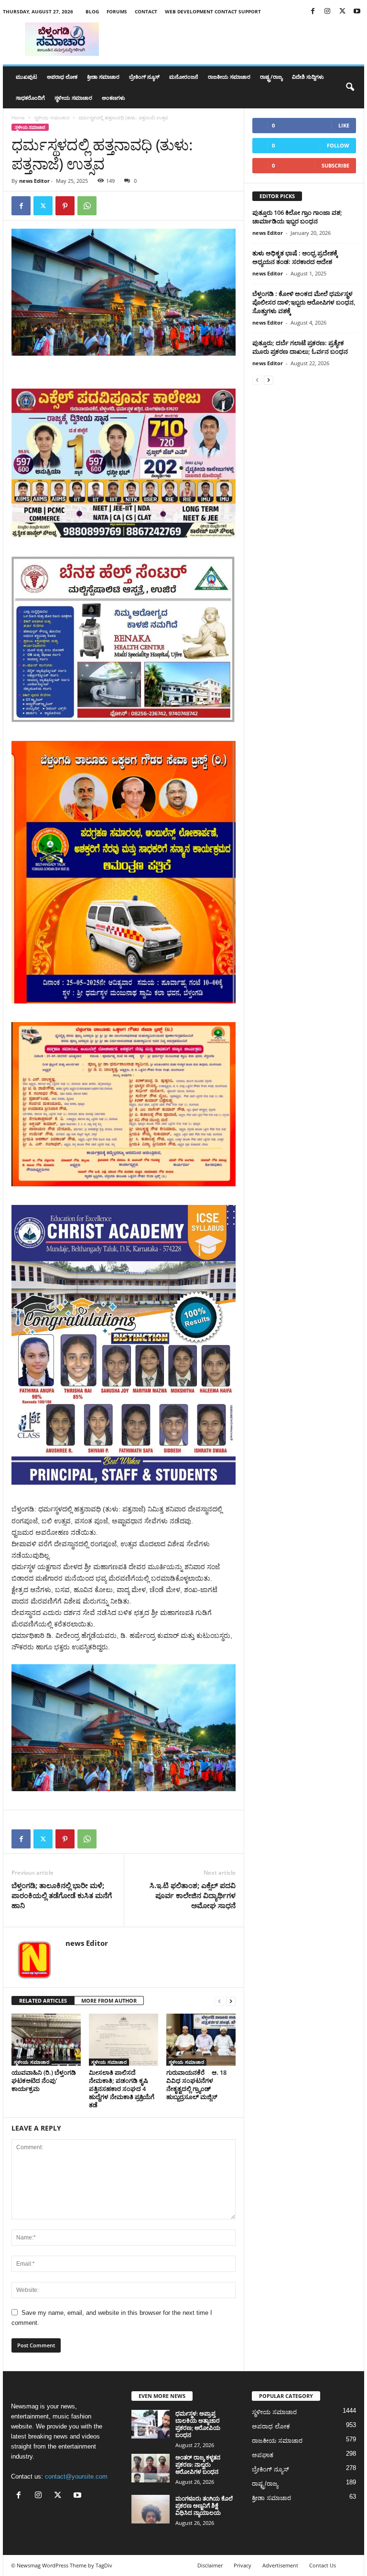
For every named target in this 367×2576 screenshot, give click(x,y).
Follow (338, 145)
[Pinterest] (65, 206)
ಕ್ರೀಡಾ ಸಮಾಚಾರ (103, 77)
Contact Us (323, 2565)
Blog (92, 11)
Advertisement (280, 2565)
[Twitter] (342, 12)
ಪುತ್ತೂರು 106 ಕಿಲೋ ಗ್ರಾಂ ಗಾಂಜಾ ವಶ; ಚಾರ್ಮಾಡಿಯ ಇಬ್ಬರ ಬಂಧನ (297, 217)
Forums (117, 11)
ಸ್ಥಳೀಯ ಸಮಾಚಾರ (73, 98)
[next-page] (231, 2001)
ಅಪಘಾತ (263, 2455)
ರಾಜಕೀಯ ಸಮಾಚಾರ (229, 77)
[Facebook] (313, 12)
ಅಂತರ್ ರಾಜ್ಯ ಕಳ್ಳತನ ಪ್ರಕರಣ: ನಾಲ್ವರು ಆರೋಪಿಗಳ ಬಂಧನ (198, 2465)
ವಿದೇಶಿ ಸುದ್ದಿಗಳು (308, 77)
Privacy (243, 2565)
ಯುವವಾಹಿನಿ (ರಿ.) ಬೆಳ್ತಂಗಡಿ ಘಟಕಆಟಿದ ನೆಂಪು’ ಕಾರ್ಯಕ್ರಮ (44, 2080)
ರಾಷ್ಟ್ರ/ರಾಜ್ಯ (271, 77)
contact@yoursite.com (76, 2476)
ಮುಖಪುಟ (27, 77)
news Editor (34, 181)
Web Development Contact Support (213, 11)
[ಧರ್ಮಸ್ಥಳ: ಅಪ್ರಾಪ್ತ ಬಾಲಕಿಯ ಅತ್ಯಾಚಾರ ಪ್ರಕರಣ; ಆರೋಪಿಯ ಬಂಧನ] (151, 2424)
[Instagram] (327, 12)
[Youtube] (357, 12)
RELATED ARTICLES (43, 2001)
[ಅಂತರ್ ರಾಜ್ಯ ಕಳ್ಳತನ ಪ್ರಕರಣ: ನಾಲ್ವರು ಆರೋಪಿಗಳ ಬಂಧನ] (151, 2468)
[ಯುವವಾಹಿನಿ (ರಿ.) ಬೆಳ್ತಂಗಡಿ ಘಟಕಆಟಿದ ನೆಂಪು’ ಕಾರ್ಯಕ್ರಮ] (46, 2039)
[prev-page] (219, 2001)
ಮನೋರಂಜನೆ (184, 77)
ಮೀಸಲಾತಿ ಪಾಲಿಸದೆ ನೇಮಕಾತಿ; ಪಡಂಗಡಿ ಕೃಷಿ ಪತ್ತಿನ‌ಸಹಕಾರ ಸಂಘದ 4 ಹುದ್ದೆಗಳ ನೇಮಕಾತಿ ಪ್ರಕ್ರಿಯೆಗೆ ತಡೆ (122, 2089)
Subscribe (335, 165)
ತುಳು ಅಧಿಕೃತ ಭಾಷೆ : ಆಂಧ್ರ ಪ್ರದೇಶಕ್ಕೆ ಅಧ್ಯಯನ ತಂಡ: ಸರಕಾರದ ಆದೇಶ (295, 257)
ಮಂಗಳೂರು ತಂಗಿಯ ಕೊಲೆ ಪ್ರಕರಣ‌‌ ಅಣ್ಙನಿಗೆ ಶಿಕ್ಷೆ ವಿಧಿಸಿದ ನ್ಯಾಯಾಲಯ (204, 2506)
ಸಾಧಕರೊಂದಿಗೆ (30, 98)
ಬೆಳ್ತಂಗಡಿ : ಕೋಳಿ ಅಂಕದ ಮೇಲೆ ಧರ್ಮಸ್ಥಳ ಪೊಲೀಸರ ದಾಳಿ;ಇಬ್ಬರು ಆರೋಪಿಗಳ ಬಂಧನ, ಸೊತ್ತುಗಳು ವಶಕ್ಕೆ (304, 302)
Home (18, 117)
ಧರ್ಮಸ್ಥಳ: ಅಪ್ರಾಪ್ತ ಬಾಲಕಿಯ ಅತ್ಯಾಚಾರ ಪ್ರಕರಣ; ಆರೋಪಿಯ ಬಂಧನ (198, 2424)
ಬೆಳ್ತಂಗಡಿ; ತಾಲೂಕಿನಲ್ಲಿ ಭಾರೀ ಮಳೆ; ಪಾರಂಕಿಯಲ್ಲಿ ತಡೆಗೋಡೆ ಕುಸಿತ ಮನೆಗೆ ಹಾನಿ (62, 1895)
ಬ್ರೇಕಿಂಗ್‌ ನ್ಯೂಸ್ (144, 77)
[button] (350, 87)
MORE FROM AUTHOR (109, 2001)
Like (344, 125)
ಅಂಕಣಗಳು (113, 98)
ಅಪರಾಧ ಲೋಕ (62, 77)
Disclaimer (210, 2565)
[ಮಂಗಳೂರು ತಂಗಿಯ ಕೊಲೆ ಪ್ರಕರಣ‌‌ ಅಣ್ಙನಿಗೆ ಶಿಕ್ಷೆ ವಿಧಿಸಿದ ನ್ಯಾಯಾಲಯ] (151, 2509)
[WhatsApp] (87, 206)
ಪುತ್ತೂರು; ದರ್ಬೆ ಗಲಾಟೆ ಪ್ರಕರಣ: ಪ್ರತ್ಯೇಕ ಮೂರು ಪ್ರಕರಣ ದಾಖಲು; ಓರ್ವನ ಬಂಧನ (300, 347)
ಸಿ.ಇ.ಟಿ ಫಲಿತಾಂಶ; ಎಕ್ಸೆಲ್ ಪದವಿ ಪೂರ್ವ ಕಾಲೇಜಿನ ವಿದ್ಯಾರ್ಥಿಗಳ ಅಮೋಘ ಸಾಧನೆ (193, 1895)
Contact (146, 11)
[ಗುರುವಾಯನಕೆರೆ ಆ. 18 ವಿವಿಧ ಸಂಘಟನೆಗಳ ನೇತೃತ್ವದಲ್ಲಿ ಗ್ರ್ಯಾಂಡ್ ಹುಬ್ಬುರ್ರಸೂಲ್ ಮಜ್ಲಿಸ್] (201, 2039)
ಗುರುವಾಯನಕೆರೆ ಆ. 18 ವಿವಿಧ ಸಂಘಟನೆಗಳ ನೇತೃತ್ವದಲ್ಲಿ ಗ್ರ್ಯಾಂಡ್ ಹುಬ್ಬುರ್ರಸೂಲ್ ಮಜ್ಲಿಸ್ (196, 2085)
